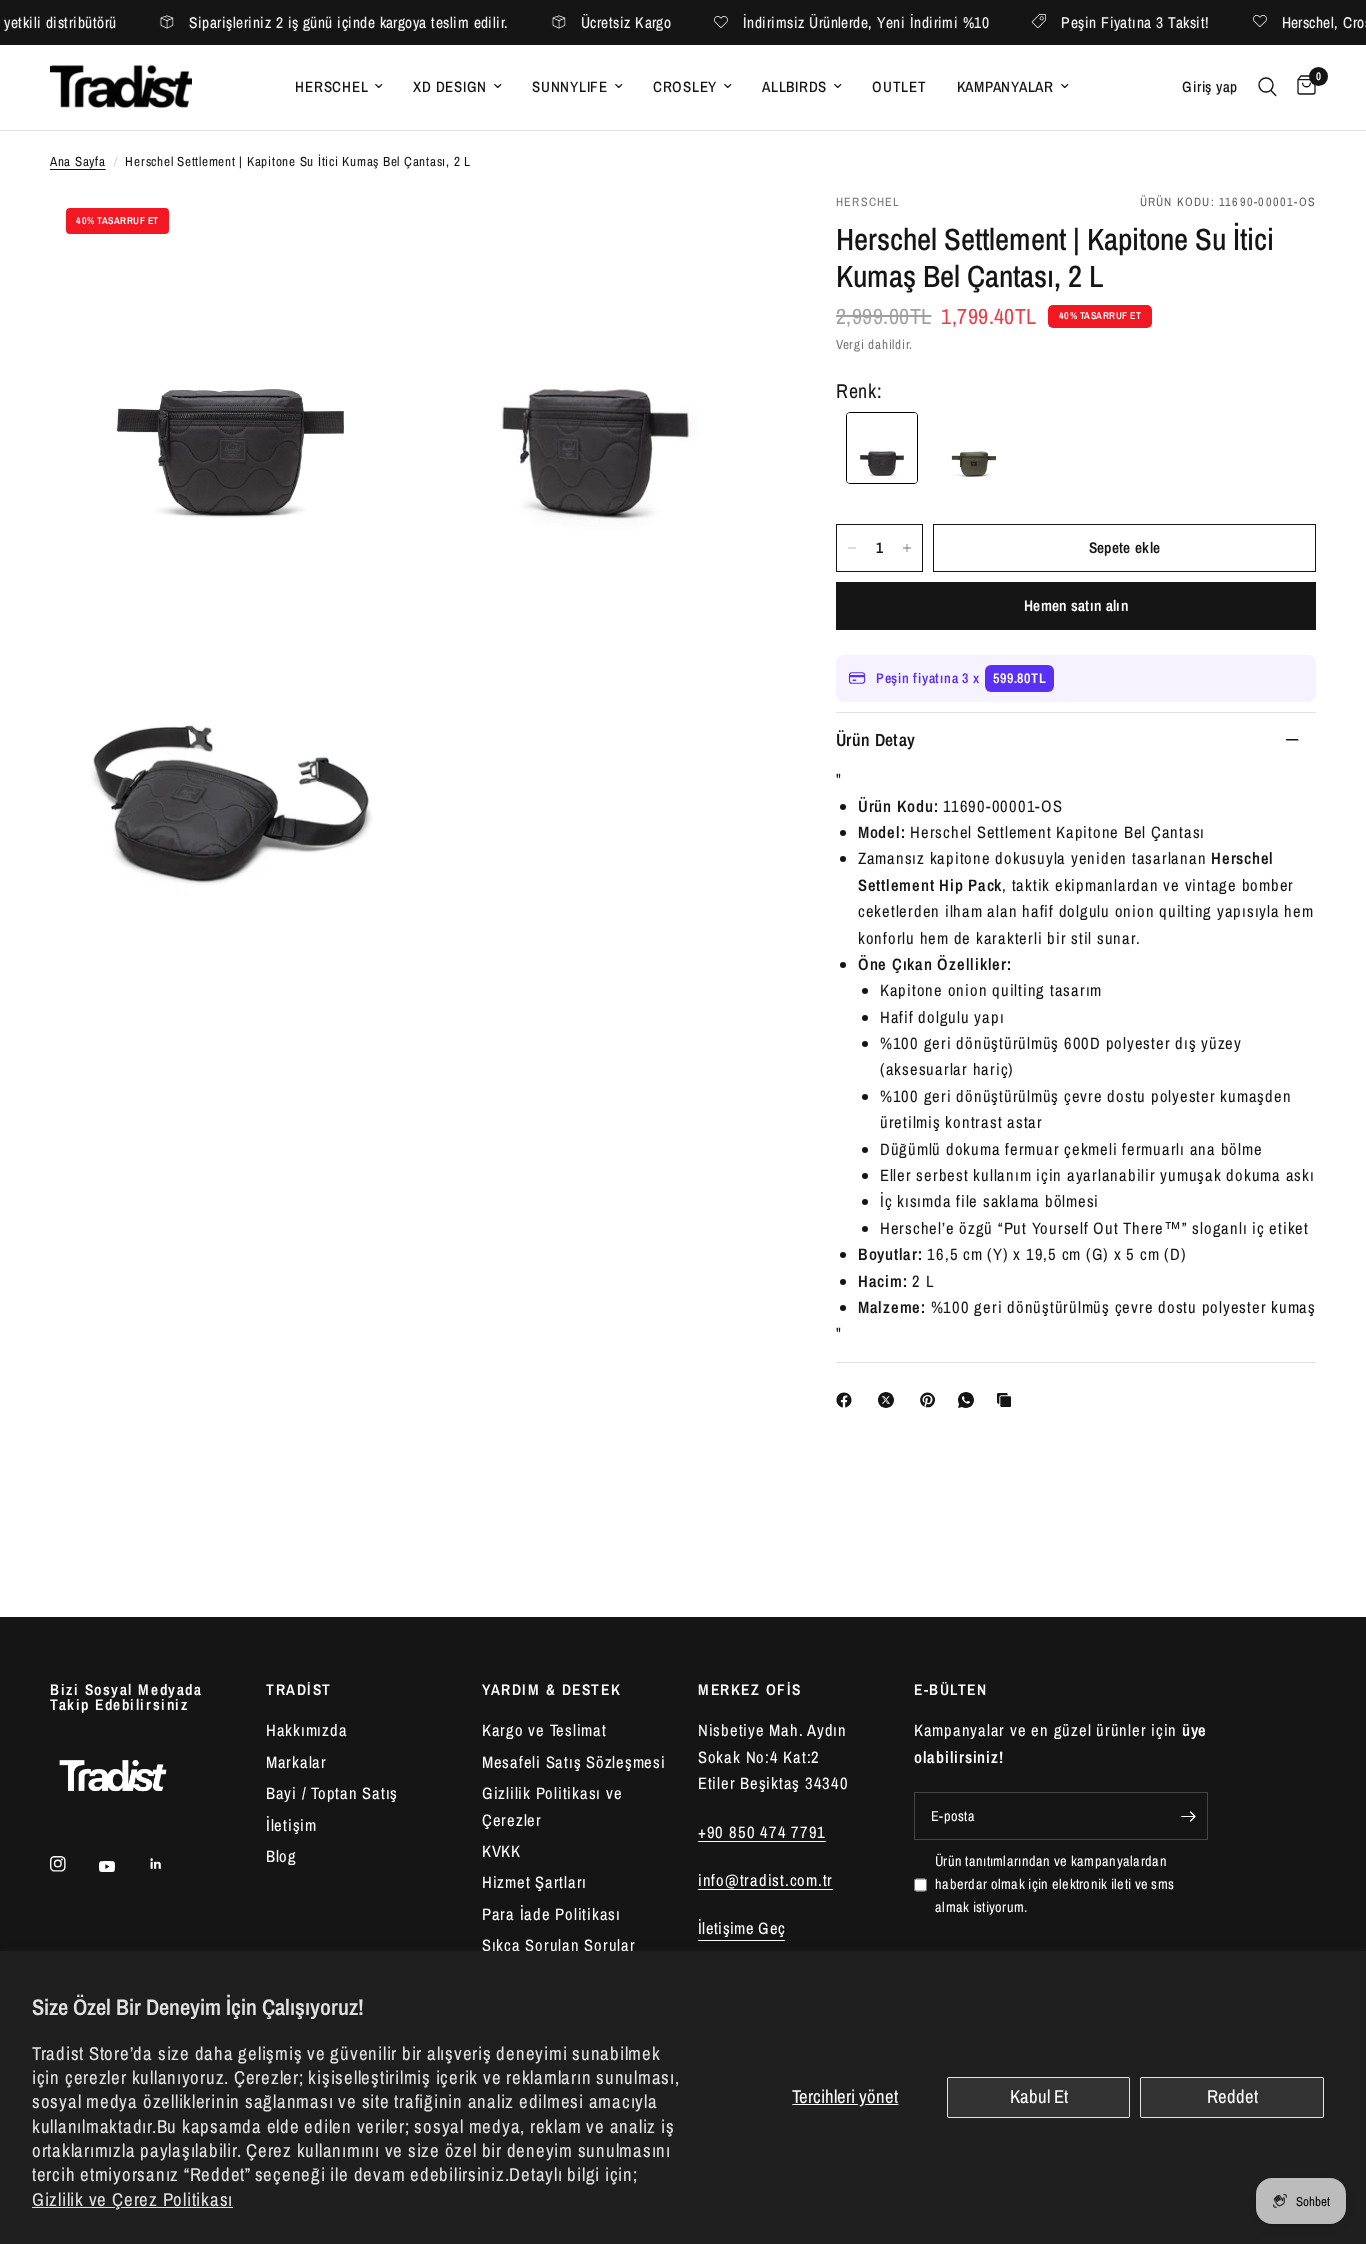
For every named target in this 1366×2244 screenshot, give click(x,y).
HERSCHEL (331, 86)
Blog (281, 1856)
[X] (890, 1400)
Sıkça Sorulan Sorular (559, 1945)
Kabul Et (1039, 2096)
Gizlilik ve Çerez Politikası (132, 2199)
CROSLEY (685, 86)
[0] (1301, 87)
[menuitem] (339, 87)
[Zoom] (370, 234)
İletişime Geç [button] (741, 1928)
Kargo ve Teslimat (544, 1730)
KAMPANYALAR (1005, 86)
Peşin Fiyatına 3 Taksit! (1084, 22)
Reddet (1232, 2096)
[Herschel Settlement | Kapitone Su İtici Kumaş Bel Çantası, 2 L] (974, 448)
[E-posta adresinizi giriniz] (1188, 1816)
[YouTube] (121, 1867)
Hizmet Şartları (534, 1882)
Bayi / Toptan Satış (332, 1793)
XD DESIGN (450, 86)
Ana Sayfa (78, 161)
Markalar (296, 1762)
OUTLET (899, 86)
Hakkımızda (306, 1730)
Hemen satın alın (1076, 605)
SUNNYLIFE (570, 86)
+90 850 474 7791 (762, 1832)
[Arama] (1267, 87)
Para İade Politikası (551, 1914)
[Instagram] (72, 1864)
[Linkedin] (170, 1864)
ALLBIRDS (794, 86)
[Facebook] (848, 1400)
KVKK (501, 1851)
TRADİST (299, 1689)
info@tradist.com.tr (765, 1880)
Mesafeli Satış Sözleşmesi (574, 1762)
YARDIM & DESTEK (551, 1689)
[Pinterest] (932, 1400)
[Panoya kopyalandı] (1008, 1400)
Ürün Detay (876, 739)
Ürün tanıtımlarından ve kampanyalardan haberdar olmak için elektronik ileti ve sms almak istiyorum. (1054, 1883)
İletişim (291, 1825)
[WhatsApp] (970, 1400)
